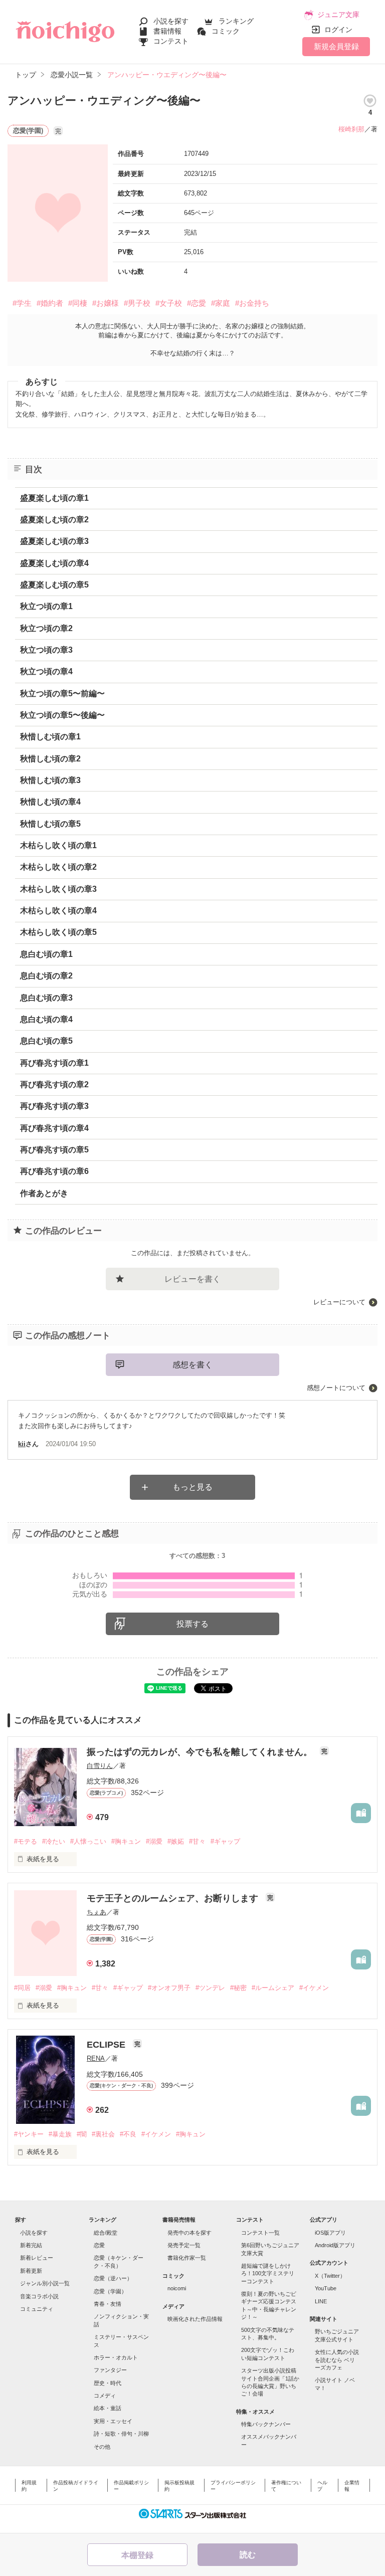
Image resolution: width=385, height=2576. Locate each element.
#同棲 (78, 303)
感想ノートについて (336, 1388)
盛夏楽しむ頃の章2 (54, 520)
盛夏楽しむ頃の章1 (54, 498)
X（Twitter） (330, 2276)
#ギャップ (225, 1841)
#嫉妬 (176, 1841)
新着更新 (31, 2271)
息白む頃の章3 (46, 998)
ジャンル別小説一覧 (45, 2283)
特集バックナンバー (266, 2424)
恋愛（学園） (110, 2291)
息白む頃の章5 (46, 1041)
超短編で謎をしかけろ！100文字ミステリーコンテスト (268, 2273)
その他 (102, 2447)
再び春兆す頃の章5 (54, 1150)
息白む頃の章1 (46, 954)
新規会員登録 (336, 46)
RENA (96, 2058)
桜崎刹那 (351, 129)
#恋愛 (197, 303)
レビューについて (339, 1302)
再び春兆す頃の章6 (54, 1171)
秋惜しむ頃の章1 (50, 737)
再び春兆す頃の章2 (54, 1084)
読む (248, 2555)
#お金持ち (252, 303)
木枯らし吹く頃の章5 (58, 932)
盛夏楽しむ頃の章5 (54, 585)
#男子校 (137, 303)
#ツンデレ (210, 1988)
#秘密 (238, 1988)
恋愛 (99, 2245)
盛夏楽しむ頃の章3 (54, 541)
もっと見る (192, 1487)
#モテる (26, 1841)
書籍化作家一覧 (187, 2258)
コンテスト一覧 (260, 2233)
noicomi (177, 2288)
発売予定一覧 (184, 2245)
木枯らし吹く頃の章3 (58, 889)
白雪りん (100, 1766)
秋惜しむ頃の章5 (50, 824)
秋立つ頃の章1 (46, 606)
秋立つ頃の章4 (46, 671)
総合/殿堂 (106, 2233)
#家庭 (221, 303)
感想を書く (192, 1365)
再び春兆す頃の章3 (54, 1106)
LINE (321, 2301)
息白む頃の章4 (46, 1019)
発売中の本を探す (189, 2233)
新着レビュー (37, 2258)
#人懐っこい (88, 1841)
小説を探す (171, 21)
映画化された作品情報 (195, 2319)
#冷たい (54, 1841)
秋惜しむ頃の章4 (50, 802)
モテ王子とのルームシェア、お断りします (174, 1898)
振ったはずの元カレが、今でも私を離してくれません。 (201, 1752)
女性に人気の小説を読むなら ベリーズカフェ (337, 2360)
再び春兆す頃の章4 (54, 1128)
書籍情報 (167, 31)
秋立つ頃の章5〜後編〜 (62, 715)
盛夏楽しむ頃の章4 (54, 563)
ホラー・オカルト (116, 2357)
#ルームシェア (273, 1988)
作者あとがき (44, 1193)
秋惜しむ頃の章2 (50, 759)
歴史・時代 (108, 2383)
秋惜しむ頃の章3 (50, 780)
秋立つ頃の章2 (46, 628)
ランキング (236, 21)
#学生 (22, 303)
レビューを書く (192, 1279)
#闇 (82, 2134)
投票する (192, 1624)
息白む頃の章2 (46, 976)
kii (22, 1444)
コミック (226, 31)
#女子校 (169, 303)
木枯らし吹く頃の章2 (58, 867)
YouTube (326, 2288)
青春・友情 (108, 2304)
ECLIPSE (107, 2045)
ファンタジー (110, 2370)
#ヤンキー (29, 2134)
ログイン (338, 30)
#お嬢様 (106, 303)
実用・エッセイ (113, 2421)
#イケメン (314, 1988)
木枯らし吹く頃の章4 (58, 911)
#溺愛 (154, 1841)
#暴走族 (60, 2134)
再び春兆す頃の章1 (54, 1063)
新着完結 (31, 2245)
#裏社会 (103, 2134)
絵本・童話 (108, 2408)
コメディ (105, 2396)
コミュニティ (37, 2309)
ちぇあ (97, 1912)
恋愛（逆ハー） (113, 2278)
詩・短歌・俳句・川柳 (121, 2434)
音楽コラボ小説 (39, 2296)
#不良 (128, 2134)
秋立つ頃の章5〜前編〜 (62, 693)
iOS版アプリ (330, 2233)
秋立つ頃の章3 (46, 650)
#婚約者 (50, 303)
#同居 (22, 1988)
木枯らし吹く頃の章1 (58, 845)
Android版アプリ (335, 2245)
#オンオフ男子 (169, 1988)
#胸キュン (126, 1841)
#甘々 (197, 1841)
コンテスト (171, 41)
